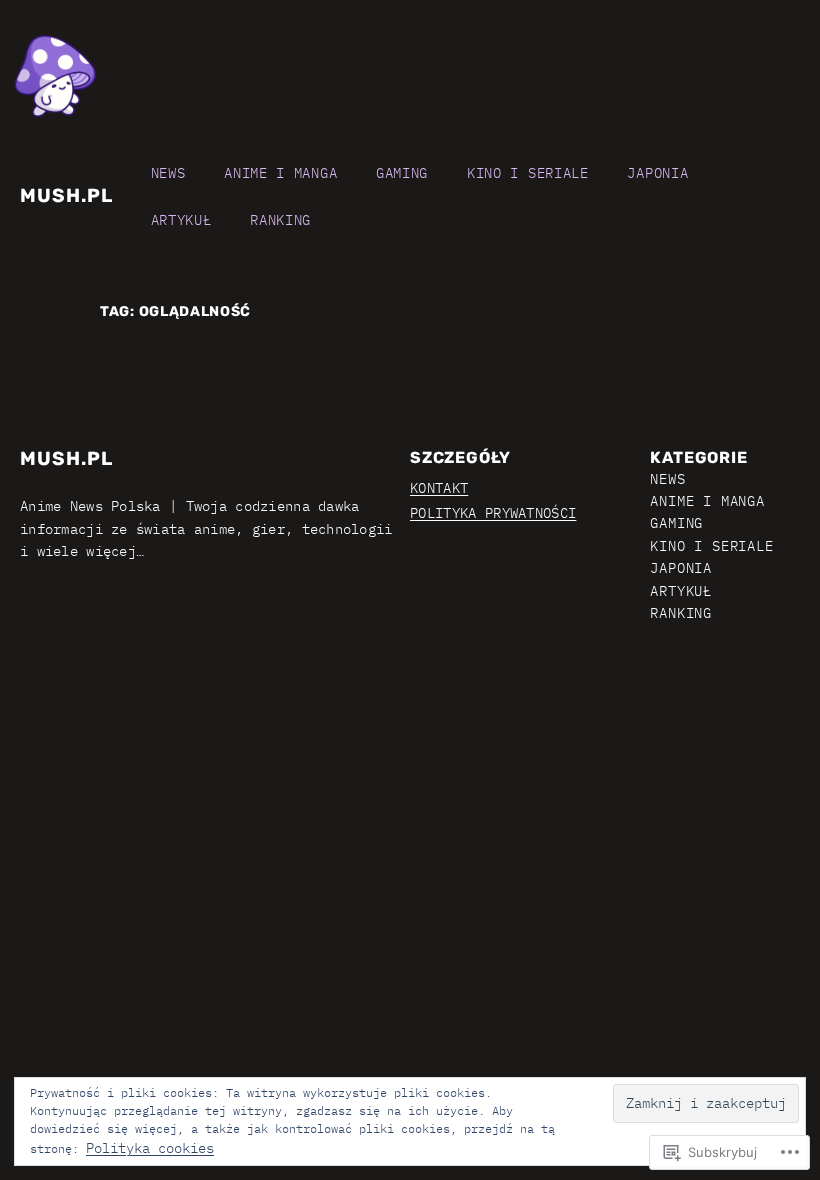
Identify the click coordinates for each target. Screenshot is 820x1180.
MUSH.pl (66, 195)
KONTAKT (439, 488)
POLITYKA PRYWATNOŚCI (493, 513)
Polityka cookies (150, 1148)
